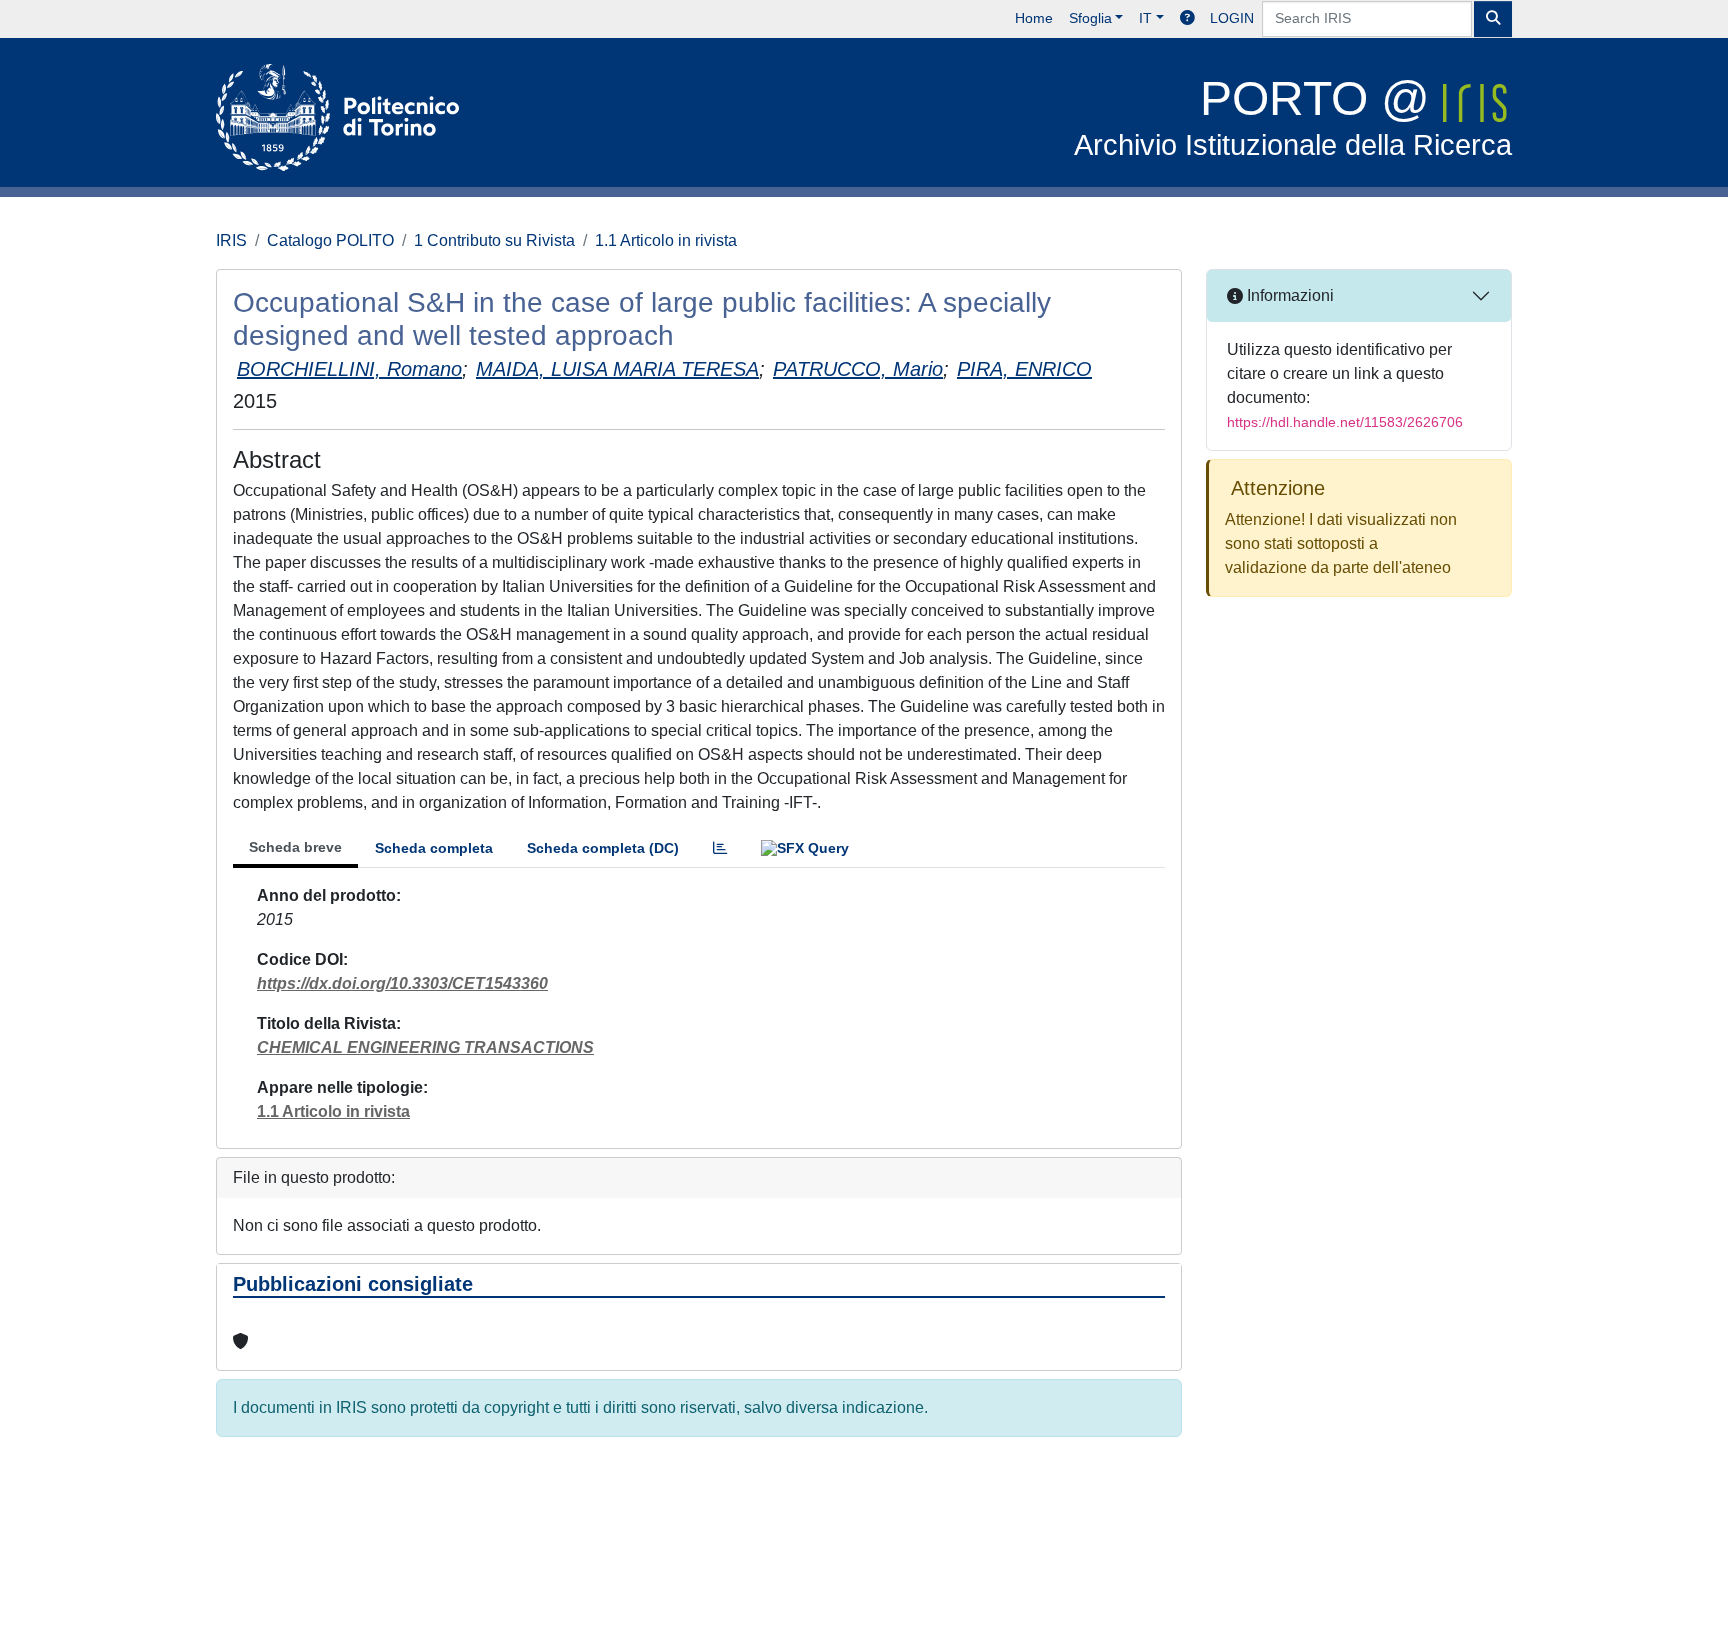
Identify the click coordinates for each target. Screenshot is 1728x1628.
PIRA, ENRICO (1024, 369)
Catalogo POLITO (330, 240)
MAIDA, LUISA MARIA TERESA (617, 369)
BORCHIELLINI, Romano (349, 369)
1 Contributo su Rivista (494, 240)
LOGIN (1232, 18)
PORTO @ (1293, 116)
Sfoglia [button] (1090, 18)
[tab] (720, 848)
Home (1034, 18)
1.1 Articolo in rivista (666, 240)
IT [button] (1145, 18)
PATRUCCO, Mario (858, 369)
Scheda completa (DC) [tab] (603, 848)
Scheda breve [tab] (295, 847)
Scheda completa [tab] (434, 848)
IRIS (231, 240)
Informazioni (1288, 295)
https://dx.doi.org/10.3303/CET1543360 (402, 983)
